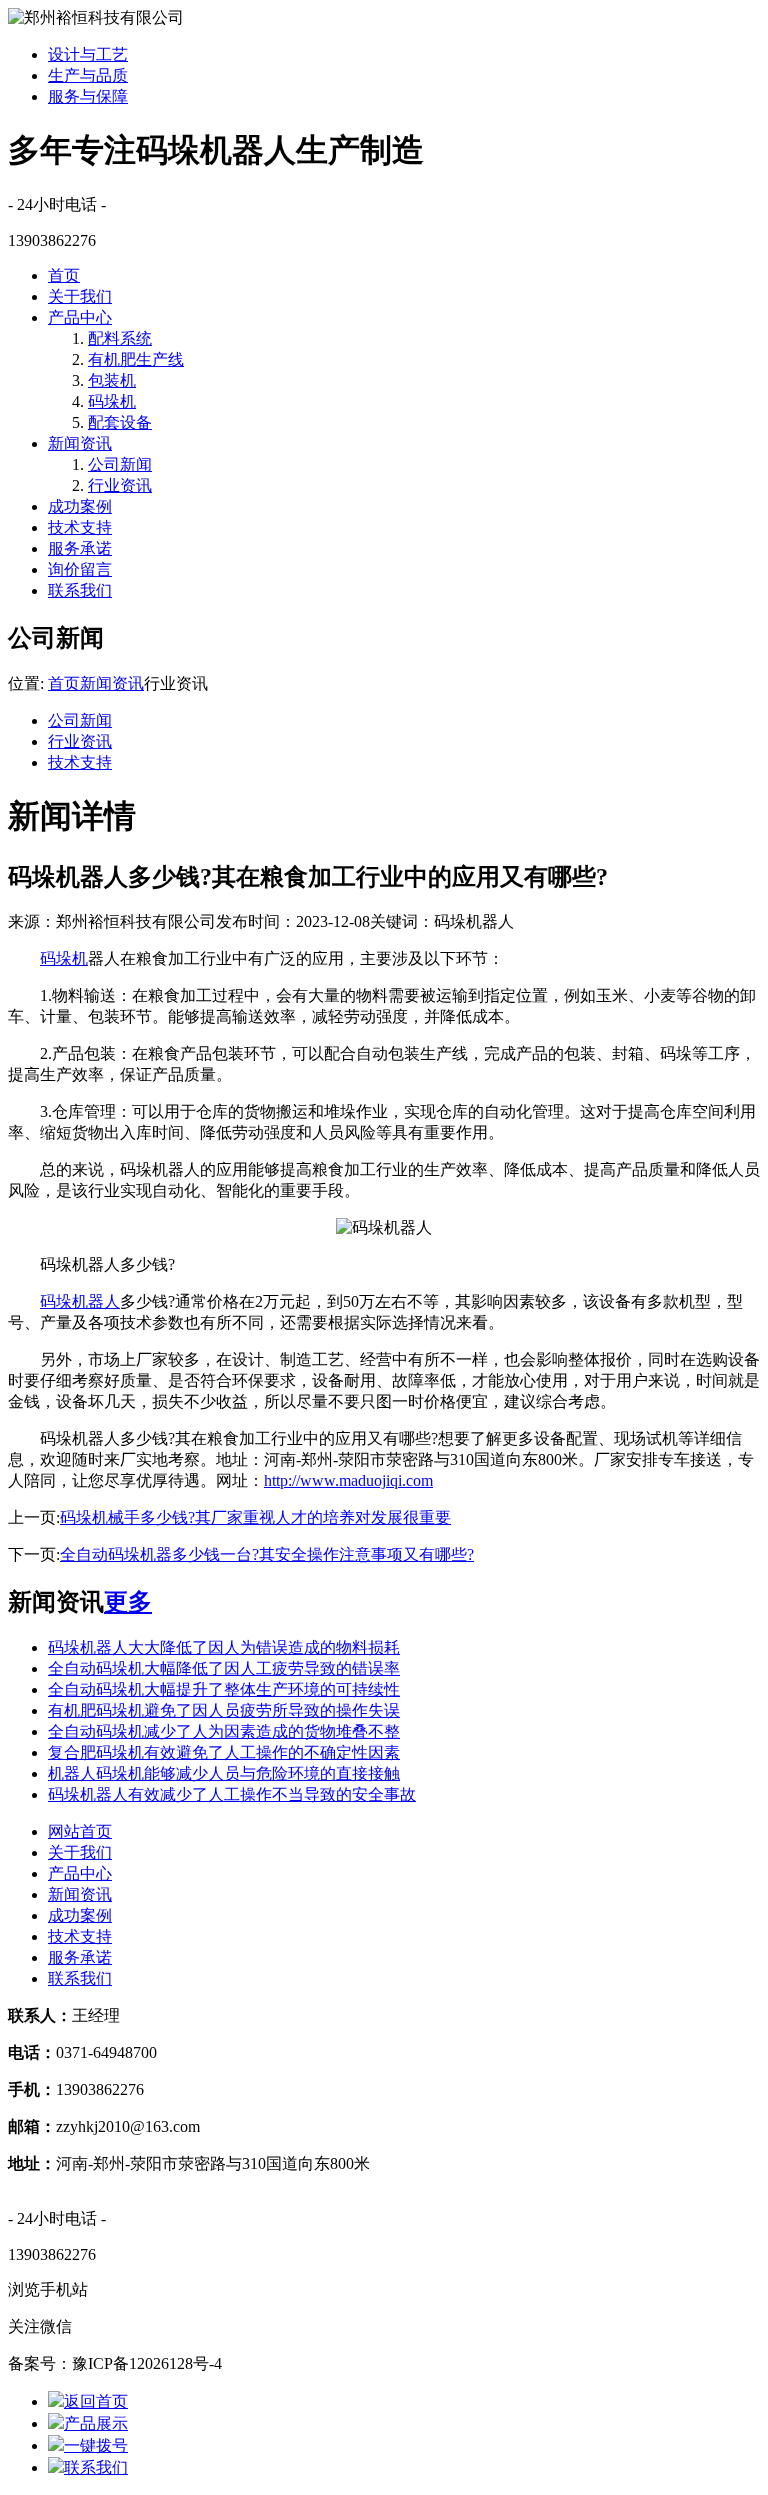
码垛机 (112, 401)
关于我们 (80, 296)
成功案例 (80, 506)
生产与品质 (88, 75)
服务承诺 (80, 548)
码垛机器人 (80, 1301)
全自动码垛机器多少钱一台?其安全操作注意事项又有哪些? (267, 1554)
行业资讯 (120, 485)
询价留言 (80, 569)
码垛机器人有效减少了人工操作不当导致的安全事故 (232, 1794)
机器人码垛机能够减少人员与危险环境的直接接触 (224, 1773)
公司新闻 (120, 464)
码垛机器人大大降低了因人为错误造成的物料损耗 (224, 1647)
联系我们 (80, 590)
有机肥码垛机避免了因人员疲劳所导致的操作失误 (224, 1710)
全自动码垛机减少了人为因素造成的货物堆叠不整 (224, 1731)
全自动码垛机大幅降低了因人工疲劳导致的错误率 (224, 1668)
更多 (128, 1602)
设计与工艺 (88, 54)
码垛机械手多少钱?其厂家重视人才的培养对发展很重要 (255, 1517)
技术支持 (80, 527)
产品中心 (80, 317)
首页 (64, 275)
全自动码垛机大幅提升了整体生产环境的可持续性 (224, 1689)
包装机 (112, 380)
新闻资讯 (80, 443)
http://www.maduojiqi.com (348, 1480)
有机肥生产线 (136, 359)
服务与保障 (88, 96)
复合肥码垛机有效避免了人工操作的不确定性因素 (224, 1752)
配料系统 (120, 338)
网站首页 (80, 1831)
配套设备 (120, 422)
